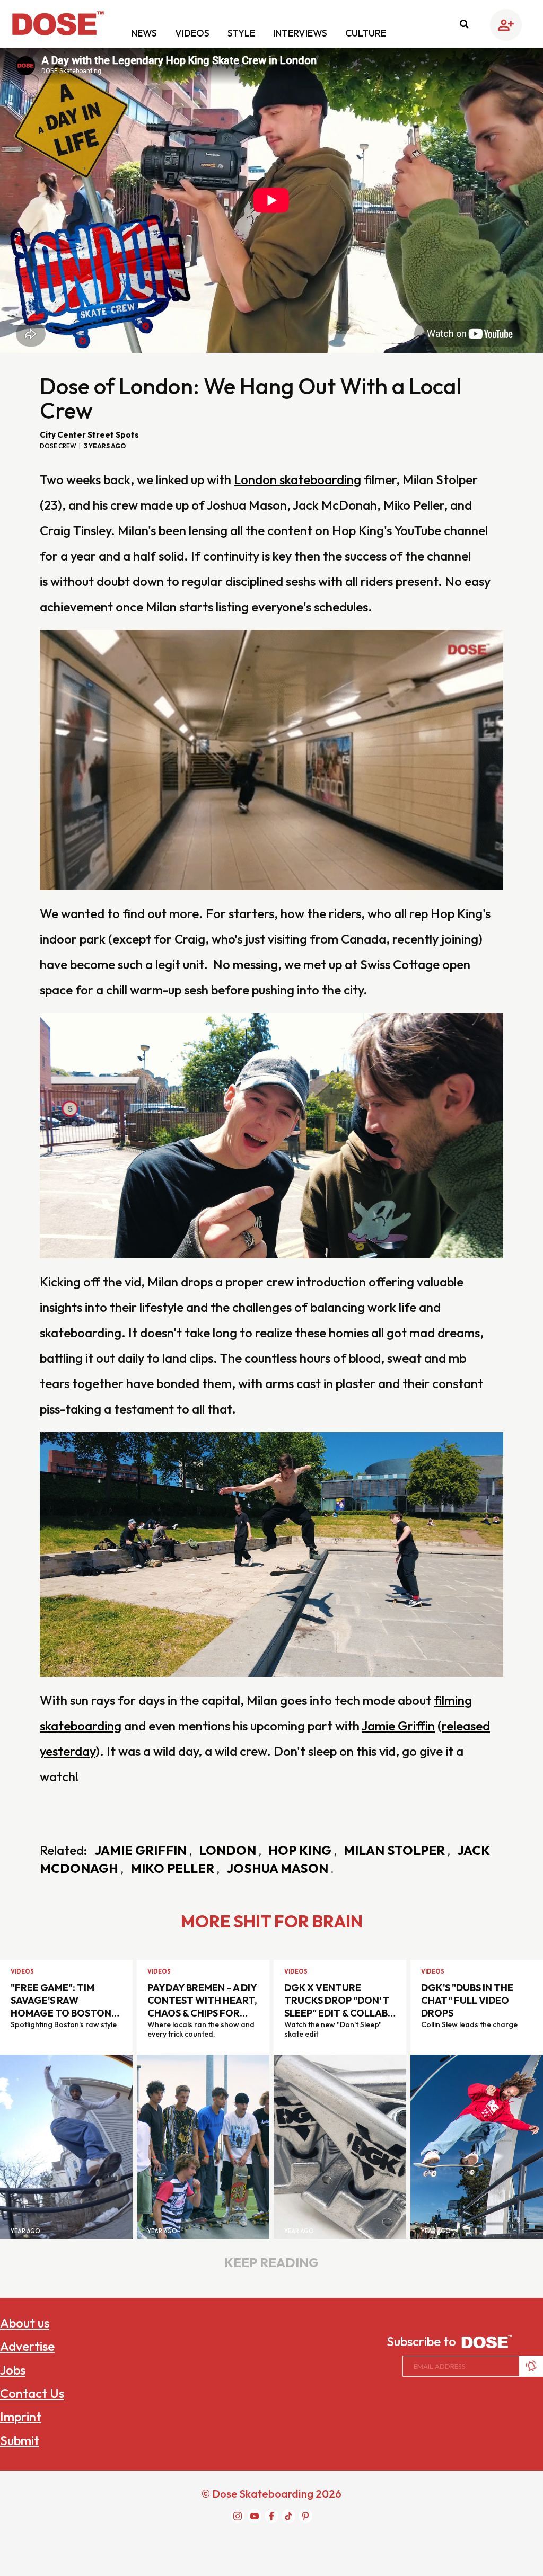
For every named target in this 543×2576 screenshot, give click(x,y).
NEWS (145, 33)
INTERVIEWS (301, 33)
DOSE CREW (58, 446)
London (229, 1850)
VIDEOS (193, 33)
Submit (20, 2440)
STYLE (242, 33)
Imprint (21, 2417)
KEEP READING (271, 2262)
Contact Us (32, 2393)
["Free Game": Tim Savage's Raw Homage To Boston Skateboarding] (66, 2146)
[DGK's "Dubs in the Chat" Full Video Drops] (477, 2146)
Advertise (27, 2346)
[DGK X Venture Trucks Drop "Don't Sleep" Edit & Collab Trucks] (340, 2146)
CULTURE (366, 33)
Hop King (301, 1850)
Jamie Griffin (398, 1726)
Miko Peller (174, 1868)
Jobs (13, 2370)
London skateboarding (297, 479)
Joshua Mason (279, 1868)
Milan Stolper (396, 1850)
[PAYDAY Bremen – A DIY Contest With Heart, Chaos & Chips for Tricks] (203, 2146)
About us (25, 2323)
